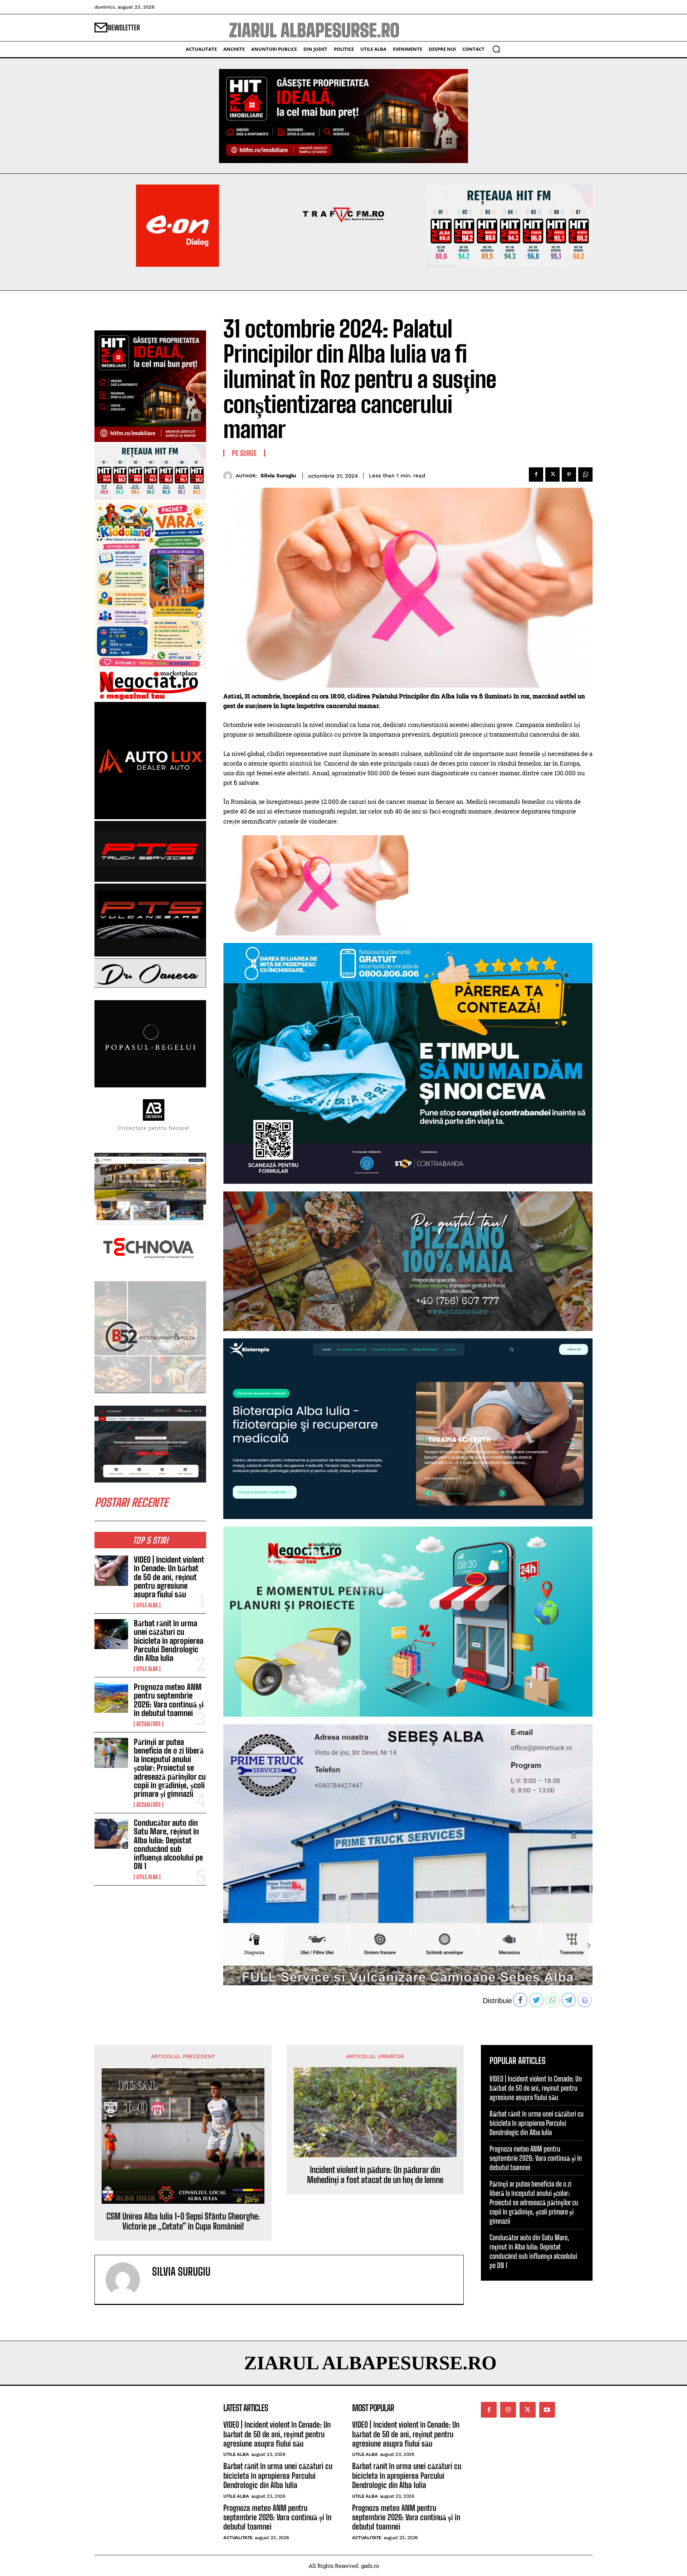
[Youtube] (547, 2410)
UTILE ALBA (147, 1605)
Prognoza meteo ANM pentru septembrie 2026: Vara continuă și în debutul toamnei (169, 1700)
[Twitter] (552, 475)
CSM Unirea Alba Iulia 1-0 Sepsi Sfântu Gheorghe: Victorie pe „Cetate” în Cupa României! (183, 2221)
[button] (496, 49)
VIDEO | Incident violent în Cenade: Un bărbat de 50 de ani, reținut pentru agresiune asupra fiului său (169, 1577)
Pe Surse (244, 453)
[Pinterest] (569, 475)
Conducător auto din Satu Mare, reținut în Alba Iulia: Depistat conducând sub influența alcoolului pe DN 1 (168, 1844)
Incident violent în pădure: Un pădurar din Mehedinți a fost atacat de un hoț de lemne (375, 2175)
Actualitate (148, 1724)
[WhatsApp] (585, 475)
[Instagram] (508, 2410)
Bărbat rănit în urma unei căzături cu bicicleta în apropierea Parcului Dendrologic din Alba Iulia (169, 1641)
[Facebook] (536, 475)
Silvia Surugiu (278, 476)
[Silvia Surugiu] (230, 476)
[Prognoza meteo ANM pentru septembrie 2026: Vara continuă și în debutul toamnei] (111, 1698)
